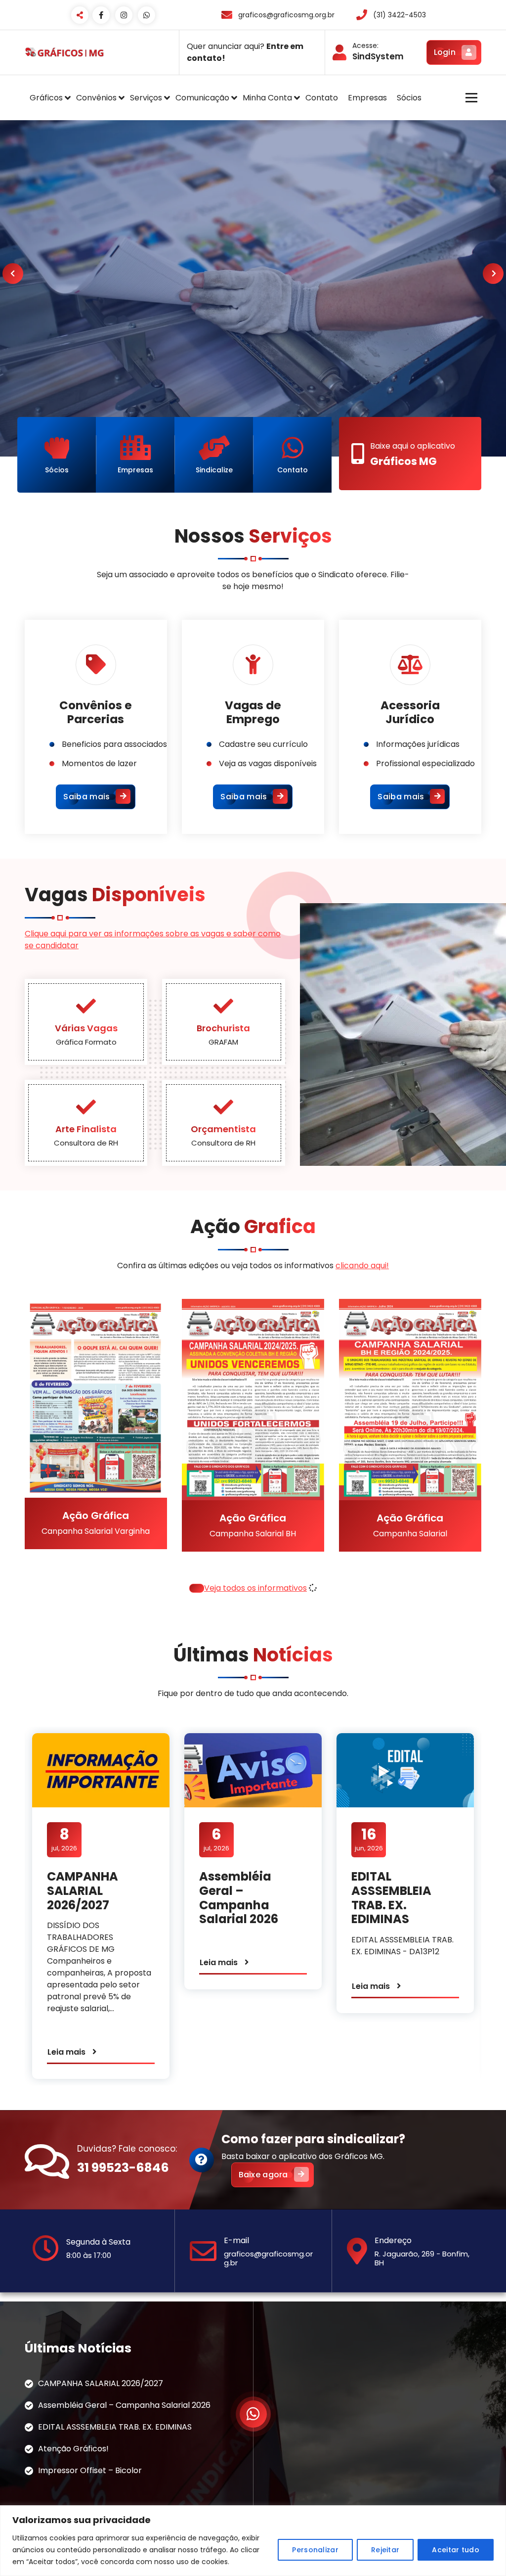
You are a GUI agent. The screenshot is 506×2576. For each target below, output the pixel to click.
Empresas (367, 98)
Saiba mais (86, 797)
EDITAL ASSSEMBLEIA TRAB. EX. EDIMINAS (391, 1898)
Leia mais (66, 2052)
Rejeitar (385, 2550)
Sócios (409, 98)
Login (445, 52)
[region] (253, 2541)
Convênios (96, 98)
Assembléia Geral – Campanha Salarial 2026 (239, 1898)
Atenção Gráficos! (73, 2449)
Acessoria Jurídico (410, 712)
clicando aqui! (362, 1265)
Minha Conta (267, 98)
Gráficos (46, 98)
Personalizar (315, 2550)
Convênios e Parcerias (96, 712)
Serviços (146, 98)
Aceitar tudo (456, 2550)
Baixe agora (263, 2175)
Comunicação (202, 98)
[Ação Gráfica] (66, 1440)
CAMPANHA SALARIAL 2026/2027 (83, 1891)
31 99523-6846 (123, 2168)
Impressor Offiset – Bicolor (90, 2470)
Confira (363, 284)
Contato (322, 98)
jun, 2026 (369, 1839)
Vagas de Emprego (253, 712)
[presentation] (13, 274)
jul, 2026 (64, 1839)
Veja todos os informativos (255, 1588)
